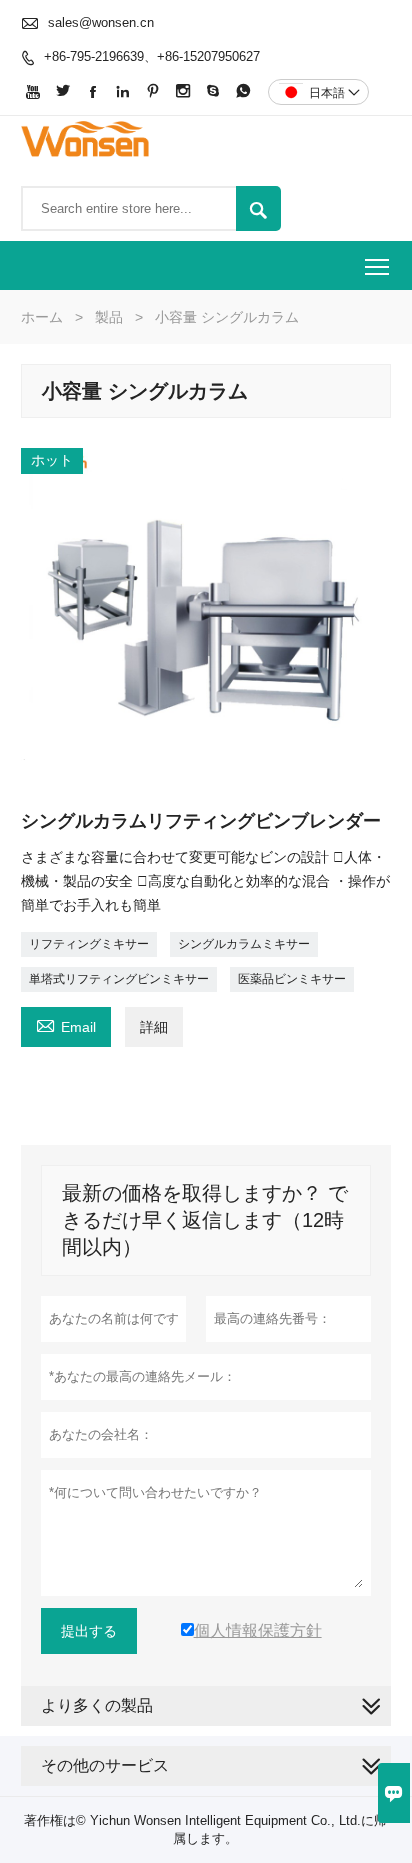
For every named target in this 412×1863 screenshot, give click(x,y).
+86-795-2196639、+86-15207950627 (152, 56)
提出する (89, 1631)
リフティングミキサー (89, 944)
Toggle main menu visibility (377, 265)
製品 (109, 317)
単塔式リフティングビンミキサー (119, 979)
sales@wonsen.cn (101, 22)
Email (66, 1024)
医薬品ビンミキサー (292, 979)
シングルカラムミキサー (244, 944)
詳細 (154, 1027)
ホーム (42, 317)
